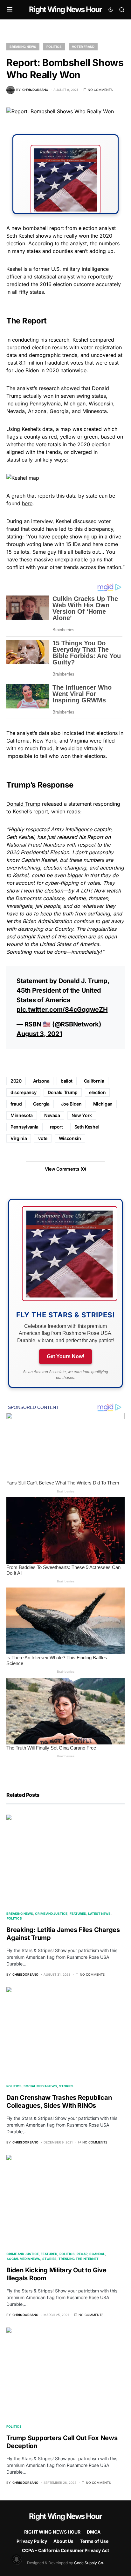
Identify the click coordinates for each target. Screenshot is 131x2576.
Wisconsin (70, 1138)
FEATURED (78, 1913)
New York (82, 1115)
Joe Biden (71, 1104)
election (97, 1092)
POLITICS (54, 47)
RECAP (82, 2254)
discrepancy (23, 1092)
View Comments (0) (65, 1169)
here (27, 503)
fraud (16, 1104)
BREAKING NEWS (23, 47)
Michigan (103, 1104)
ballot (67, 1081)
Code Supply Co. (89, 2563)
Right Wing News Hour (65, 9)
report (56, 1127)
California (18, 741)
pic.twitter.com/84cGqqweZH (62, 1010)
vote (43, 1138)
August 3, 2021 (39, 1034)
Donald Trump (23, 804)
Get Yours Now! (65, 1356)
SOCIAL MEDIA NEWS (40, 2086)
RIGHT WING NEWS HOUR (52, 2532)
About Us (63, 2541)
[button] (10, 10)
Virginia (19, 1138)
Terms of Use (94, 2541)
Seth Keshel (87, 1127)
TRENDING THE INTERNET (79, 2259)
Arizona (41, 1081)
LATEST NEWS (99, 1913)
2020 (16, 1081)
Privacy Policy (32, 2541)
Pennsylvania (24, 1127)
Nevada (52, 1115)
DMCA (94, 2532)
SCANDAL (97, 2254)
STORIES (66, 2086)
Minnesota (22, 1115)
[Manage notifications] (17, 2559)
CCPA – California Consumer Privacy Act (65, 2550)
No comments (100, 90)
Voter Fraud (83, 47)
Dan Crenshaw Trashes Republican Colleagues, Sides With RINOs (59, 2102)
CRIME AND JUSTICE (51, 1913)
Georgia (41, 1104)
